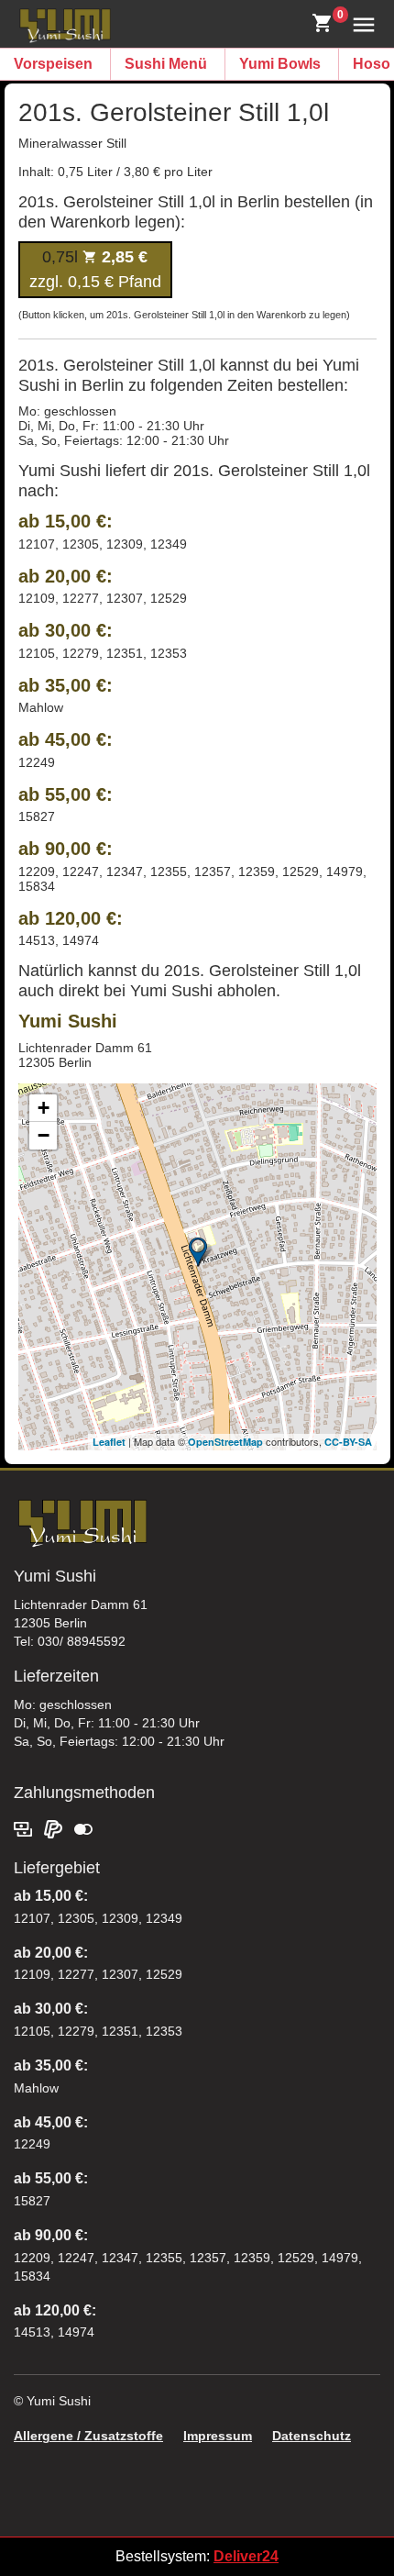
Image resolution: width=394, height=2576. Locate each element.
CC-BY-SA (348, 1442)
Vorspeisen (53, 64)
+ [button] (44, 1108)
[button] (360, 23)
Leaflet (109, 1442)
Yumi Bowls (280, 64)
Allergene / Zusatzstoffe (88, 2436)
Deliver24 (246, 2556)
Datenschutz (312, 2436)
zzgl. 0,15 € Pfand (95, 269)
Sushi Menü (166, 64)
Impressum (218, 2436)
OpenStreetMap (225, 1442)
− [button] (44, 1135)
